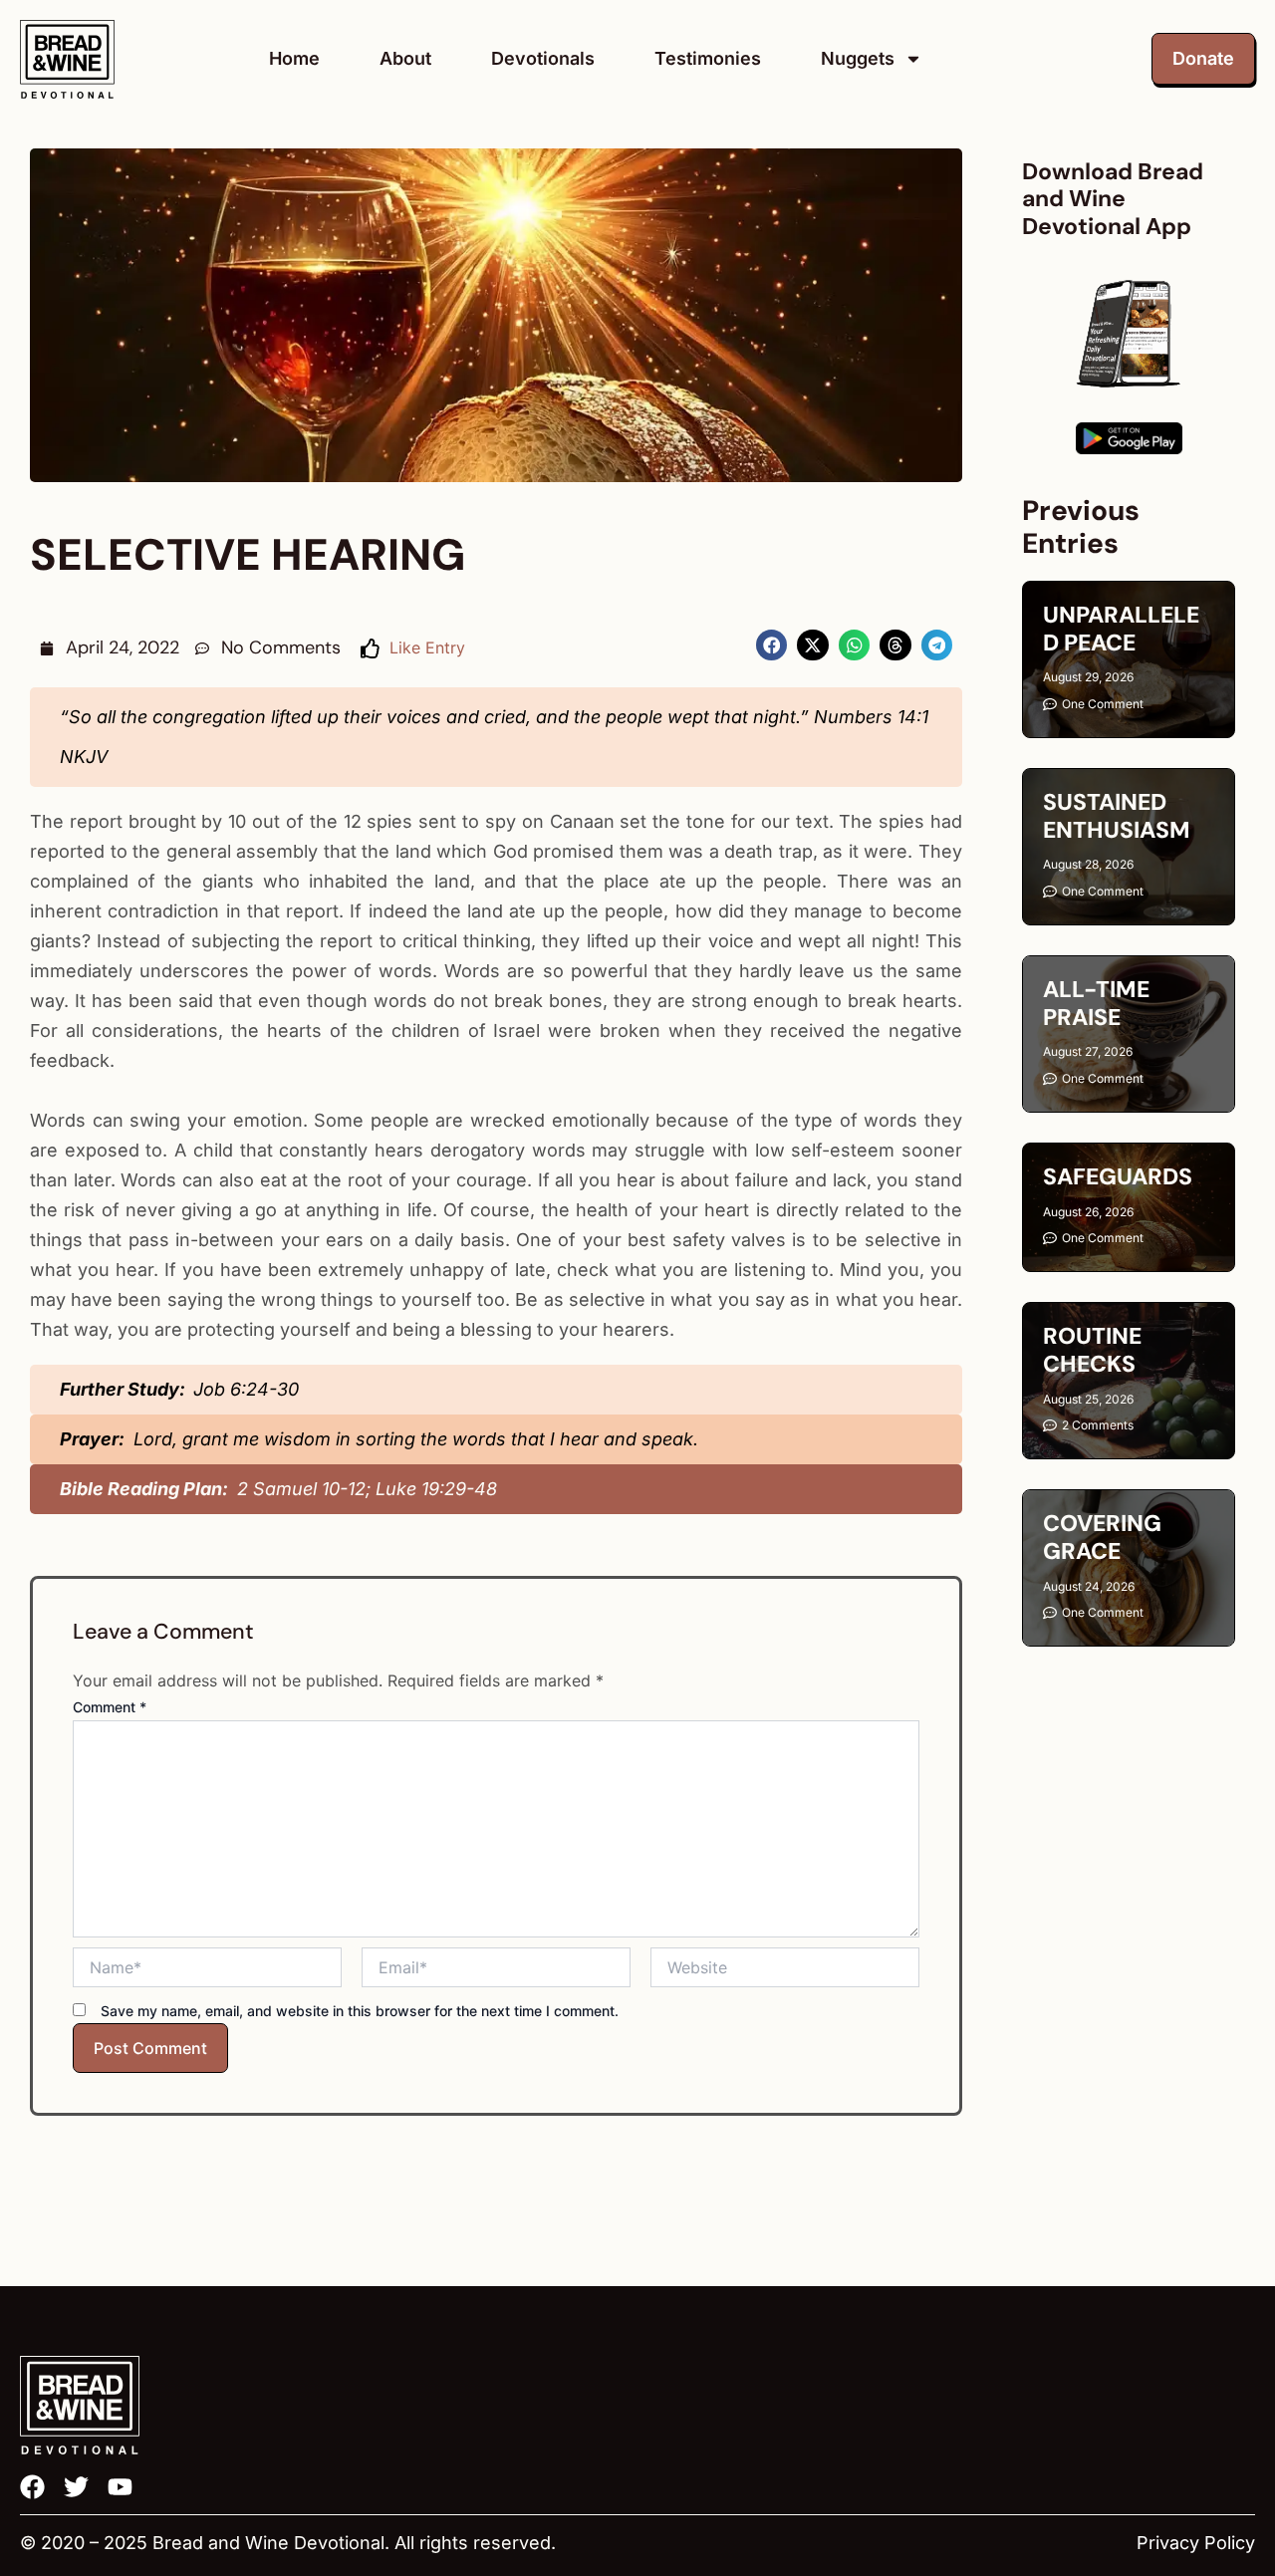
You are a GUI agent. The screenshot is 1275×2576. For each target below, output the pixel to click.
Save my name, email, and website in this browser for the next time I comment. (360, 2011)
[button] (772, 645)
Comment (110, 1707)
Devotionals (543, 58)
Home (294, 58)
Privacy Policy (1196, 2543)
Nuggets (858, 58)
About (405, 58)
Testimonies (708, 58)
